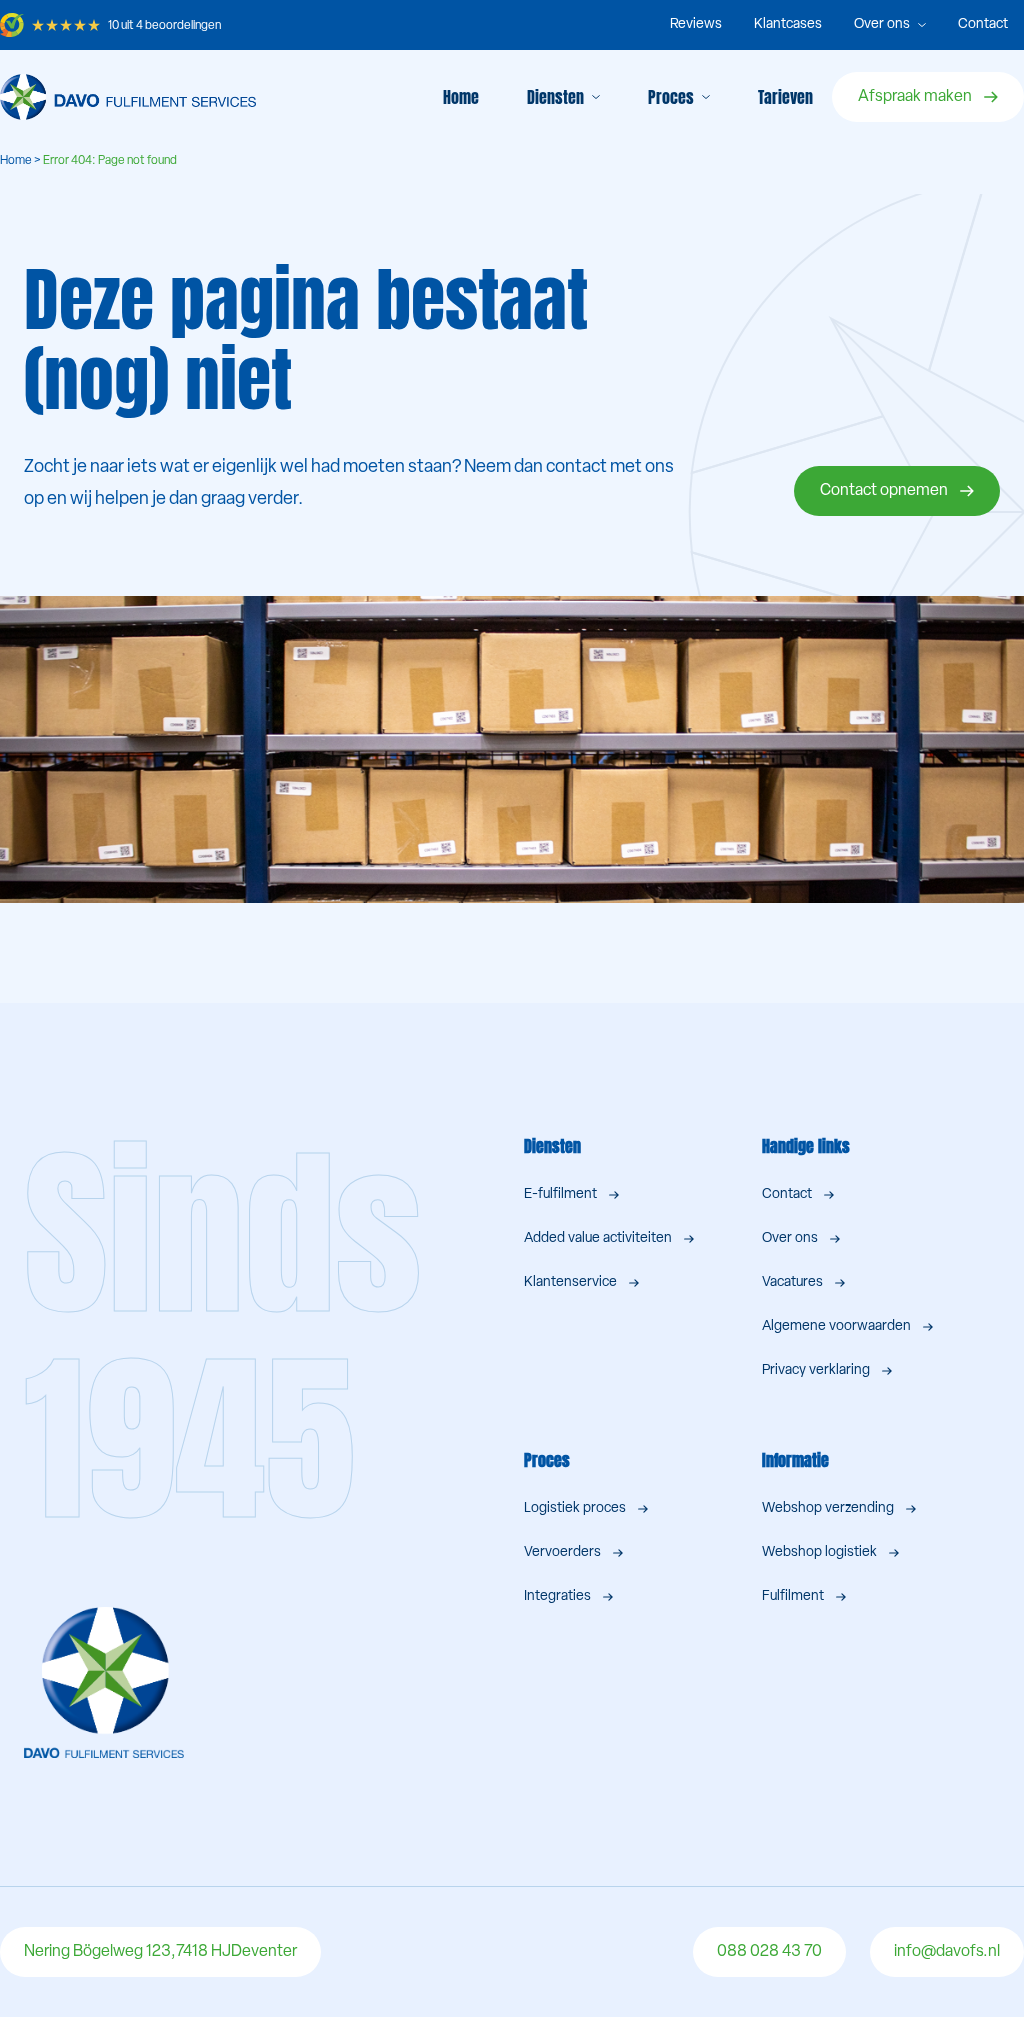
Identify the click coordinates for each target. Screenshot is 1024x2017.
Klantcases (788, 24)
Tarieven (785, 97)
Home (461, 97)
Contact (983, 24)
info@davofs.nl (947, 1952)
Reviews (696, 24)
